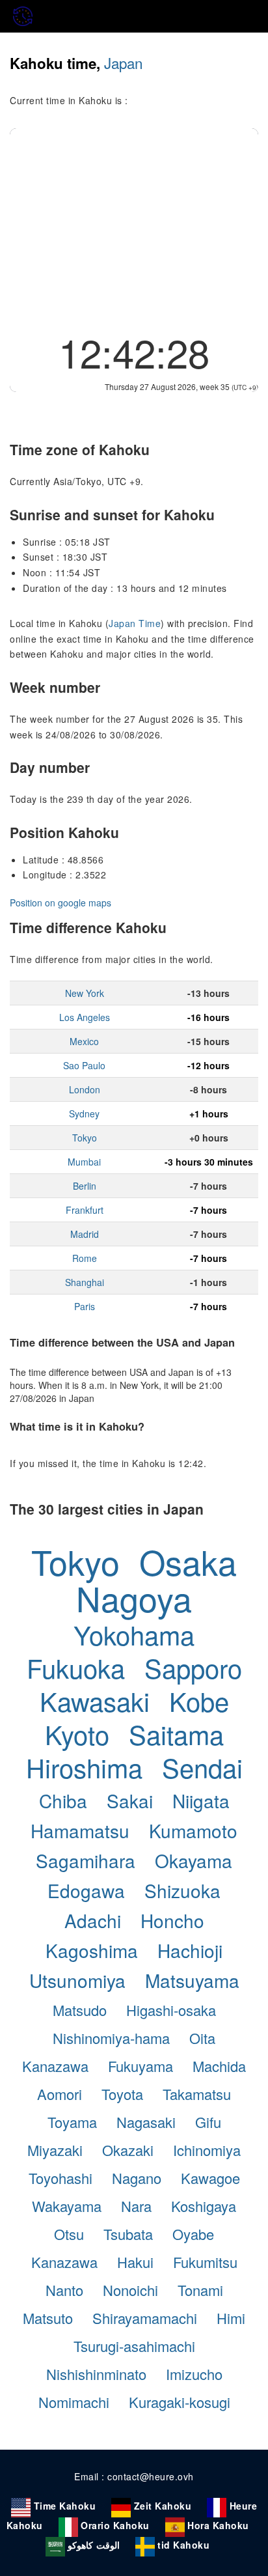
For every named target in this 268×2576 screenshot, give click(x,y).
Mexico (84, 1041)
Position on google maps (60, 903)
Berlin (85, 1186)
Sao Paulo (84, 1065)
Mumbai (84, 1162)
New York (85, 993)
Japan (123, 63)
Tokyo (85, 1138)
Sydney (84, 1113)
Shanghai (85, 1282)
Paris (85, 1306)
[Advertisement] (134, 226)
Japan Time (135, 623)
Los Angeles (85, 1017)
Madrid (85, 1234)
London (85, 1089)
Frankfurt (85, 1210)
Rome (85, 1258)
